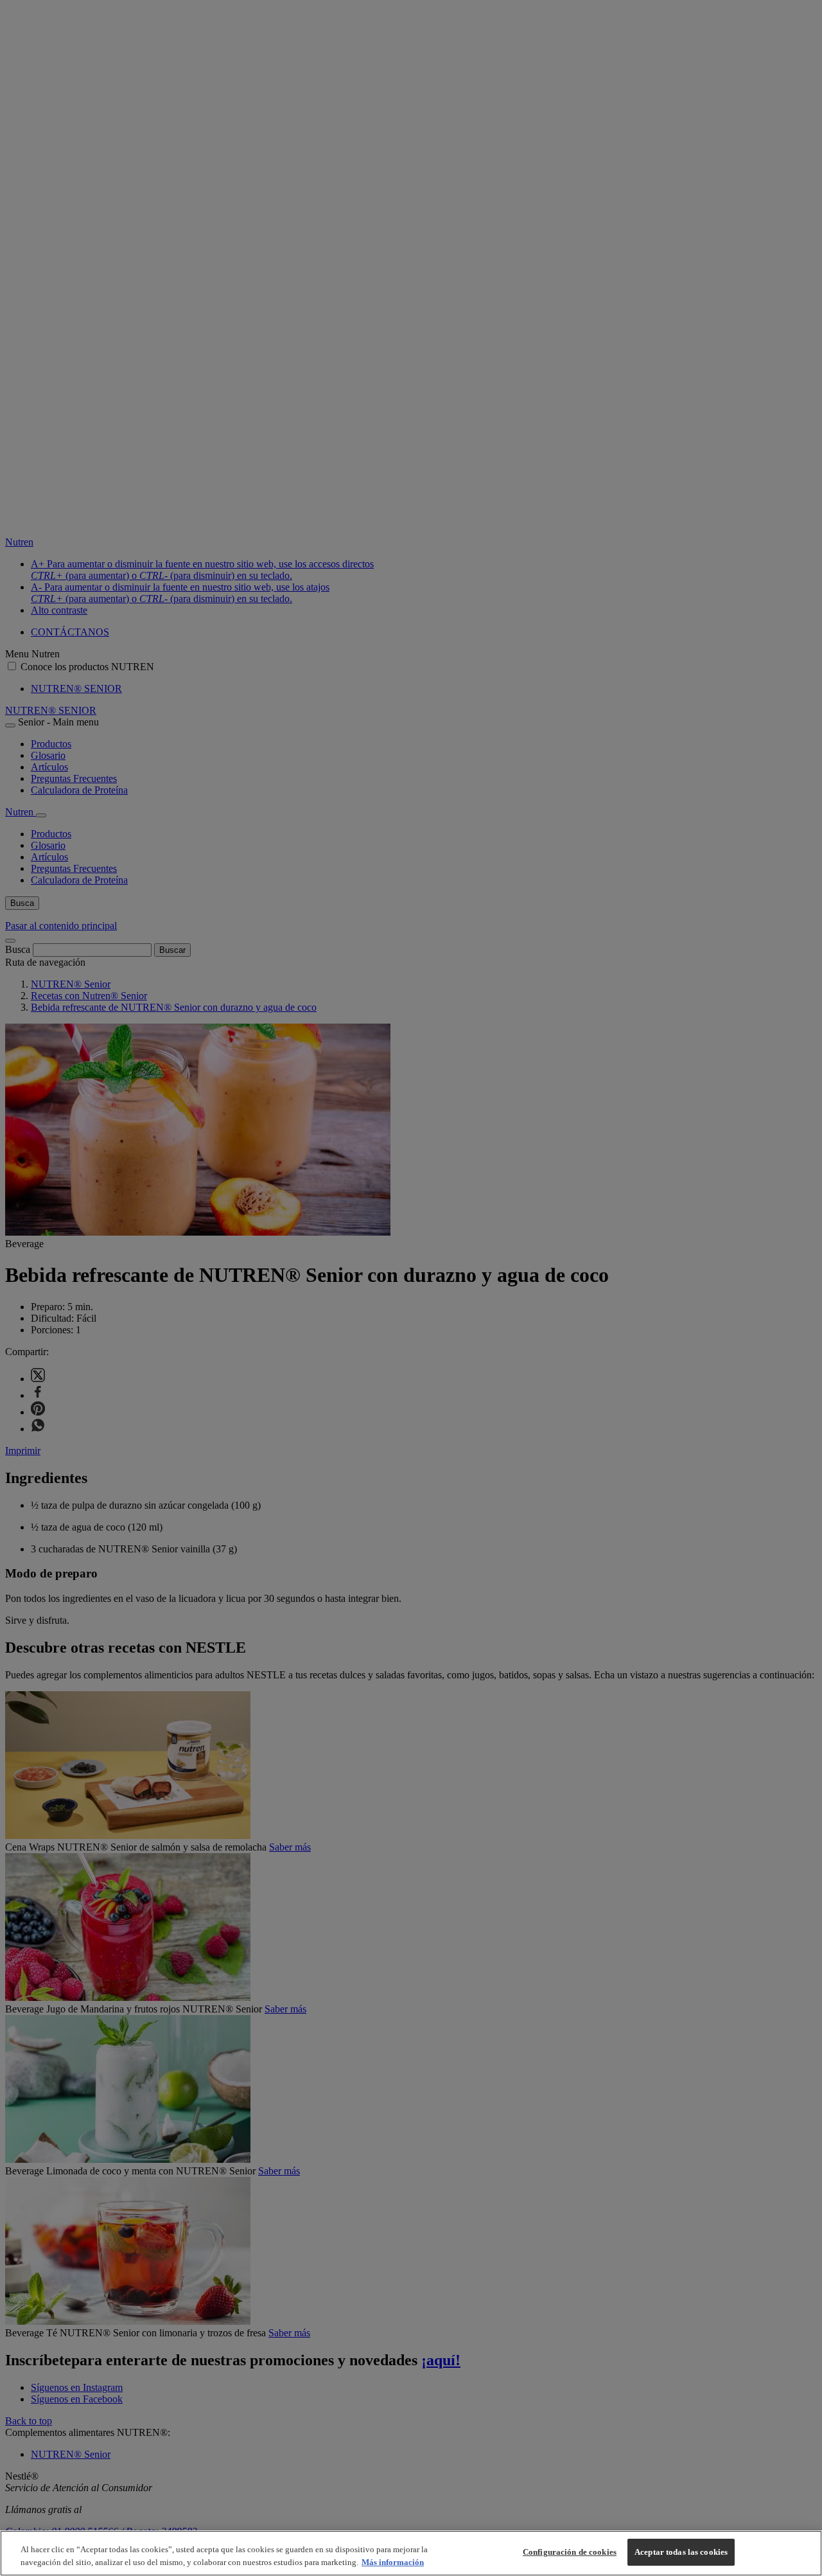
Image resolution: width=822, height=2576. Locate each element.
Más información (393, 2562)
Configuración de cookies (570, 2552)
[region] (411, 2553)
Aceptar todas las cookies (681, 2552)
